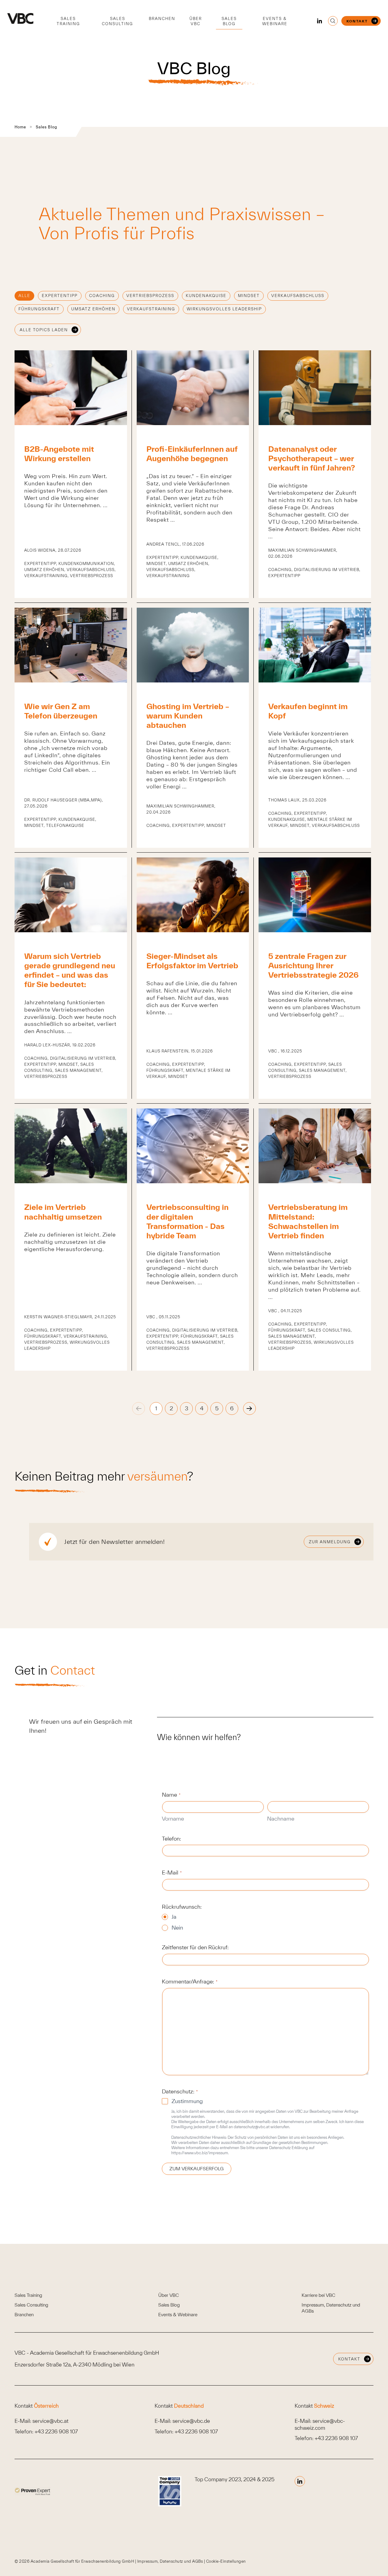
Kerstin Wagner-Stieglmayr (58, 1317)
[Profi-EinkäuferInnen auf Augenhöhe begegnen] (193, 423)
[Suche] (333, 21)
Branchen (162, 19)
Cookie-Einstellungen (226, 2561)
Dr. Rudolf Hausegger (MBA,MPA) (63, 800)
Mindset (249, 296)
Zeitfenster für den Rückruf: (195, 1947)
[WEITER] (249, 1409)
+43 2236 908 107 (56, 2431)
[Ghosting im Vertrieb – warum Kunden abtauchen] (193, 680)
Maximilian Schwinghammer (302, 550)
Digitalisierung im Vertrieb (327, 570)
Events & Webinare (275, 21)
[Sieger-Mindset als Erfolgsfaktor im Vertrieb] (193, 930)
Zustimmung (187, 2101)
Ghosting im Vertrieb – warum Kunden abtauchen (188, 716)
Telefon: (171, 1839)
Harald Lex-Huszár (47, 1045)
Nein (177, 1928)
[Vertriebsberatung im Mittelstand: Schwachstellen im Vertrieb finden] (315, 1181)
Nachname (281, 1819)
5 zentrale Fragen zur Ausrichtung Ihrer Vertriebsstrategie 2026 (313, 965)
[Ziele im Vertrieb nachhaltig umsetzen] (71, 1181)
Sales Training (68, 21)
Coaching (102, 296)
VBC (273, 1051)
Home (20, 127)
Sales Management (78, 1070)
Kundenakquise (206, 296)
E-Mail (172, 1873)
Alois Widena (40, 550)
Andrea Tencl (163, 544)
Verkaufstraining (151, 309)
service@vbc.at (50, 2421)
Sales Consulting (117, 21)
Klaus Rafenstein (167, 1051)
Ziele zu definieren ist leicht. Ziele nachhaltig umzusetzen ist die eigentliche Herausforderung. (70, 1242)
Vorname (173, 1819)
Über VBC (196, 21)
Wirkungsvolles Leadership (224, 309)
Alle (24, 296)
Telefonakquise (65, 826)
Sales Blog (229, 21)
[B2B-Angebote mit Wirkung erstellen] (71, 423)
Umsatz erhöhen (93, 309)
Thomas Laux (284, 800)
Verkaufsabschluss (298, 296)
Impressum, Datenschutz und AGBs (171, 2561)
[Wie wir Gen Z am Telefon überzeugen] (71, 680)
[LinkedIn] (319, 21)
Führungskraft (39, 309)
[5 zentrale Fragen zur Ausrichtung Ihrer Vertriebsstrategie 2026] (315, 930)
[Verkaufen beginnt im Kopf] (315, 680)
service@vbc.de (191, 2421)
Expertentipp (60, 296)
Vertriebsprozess (150, 296)
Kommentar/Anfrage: (190, 1982)
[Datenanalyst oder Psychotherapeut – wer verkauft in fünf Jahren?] (315, 423)
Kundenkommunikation (86, 564)
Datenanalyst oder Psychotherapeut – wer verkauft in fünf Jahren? (312, 458)
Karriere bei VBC (318, 2295)
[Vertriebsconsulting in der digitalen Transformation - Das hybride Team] (193, 1181)
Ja (174, 1917)
